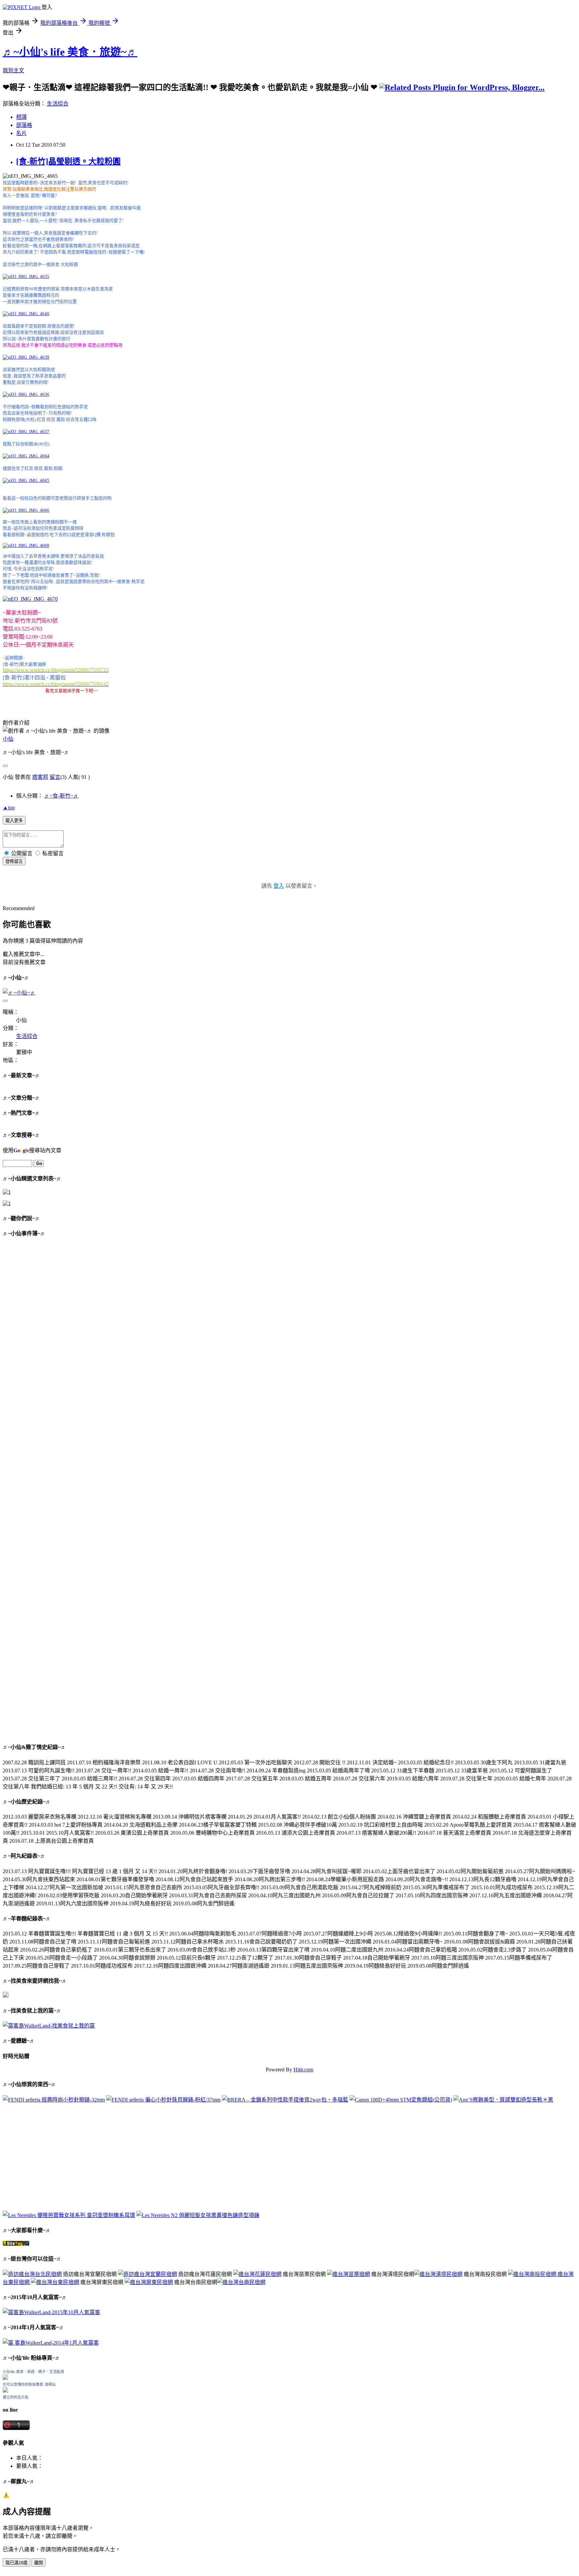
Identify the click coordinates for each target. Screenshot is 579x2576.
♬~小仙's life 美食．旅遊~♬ (70, 52)
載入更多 (14, 821)
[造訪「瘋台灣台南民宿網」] (241, 2282)
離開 (39, 2563)
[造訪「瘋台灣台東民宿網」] (55, 2282)
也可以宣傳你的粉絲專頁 (23, 2384)
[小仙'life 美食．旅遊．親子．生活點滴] (5, 2378)
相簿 (21, 117)
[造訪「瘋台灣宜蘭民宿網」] (147, 2274)
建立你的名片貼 (16, 2397)
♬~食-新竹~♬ (61, 796)
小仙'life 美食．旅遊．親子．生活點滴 (33, 2372)
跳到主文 (13, 70)
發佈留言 (14, 861)
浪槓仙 (50, 2384)
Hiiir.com (303, 2070)
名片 (21, 133)
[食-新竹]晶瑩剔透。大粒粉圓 (68, 161)
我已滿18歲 (16, 2563)
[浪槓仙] (5, 2391)
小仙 (8, 739)
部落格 (24, 125)
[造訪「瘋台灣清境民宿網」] (438, 2274)
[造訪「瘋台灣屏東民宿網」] (149, 2282)
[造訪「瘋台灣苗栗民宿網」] (348, 2274)
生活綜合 (58, 104)
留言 (55, 777)
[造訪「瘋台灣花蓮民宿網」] (257, 2274)
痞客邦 (40, 777)
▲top (9, 807)
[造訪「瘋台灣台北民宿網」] (32, 2274)
